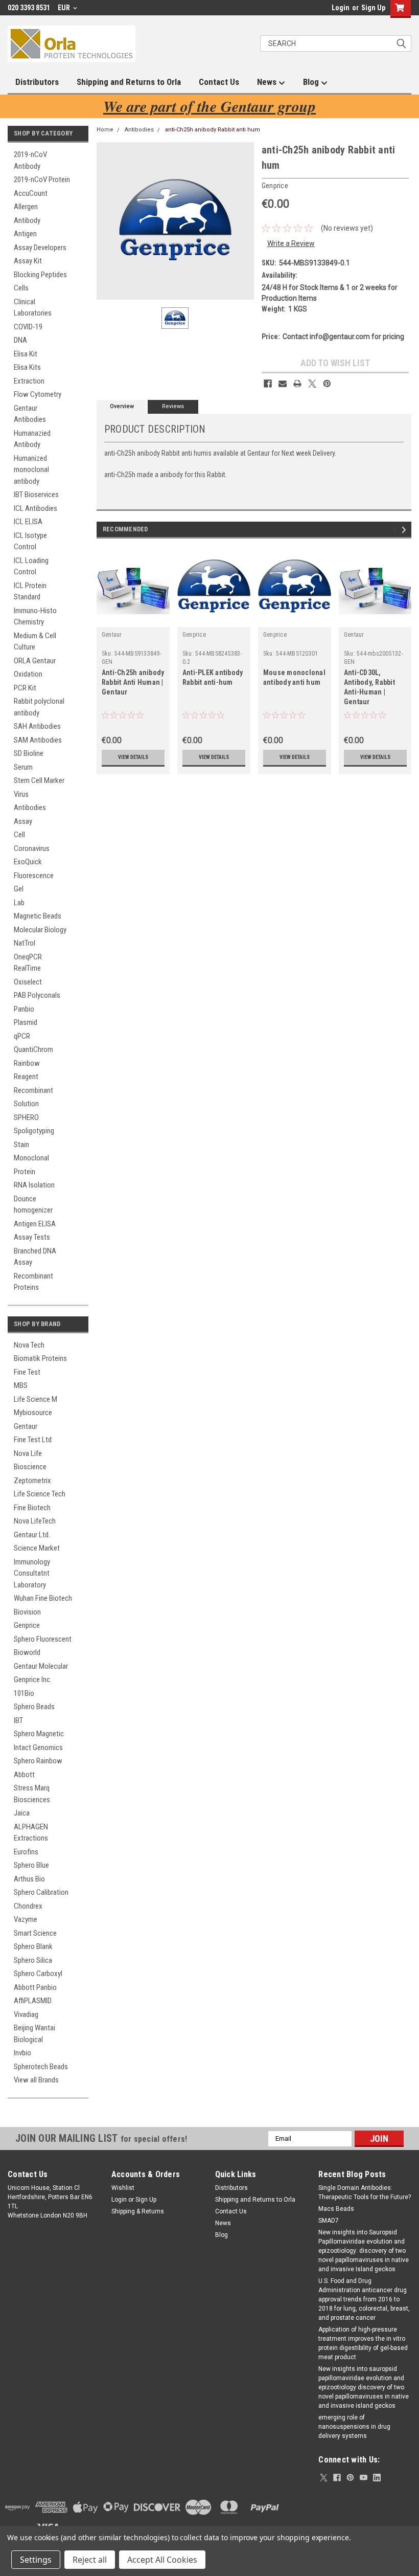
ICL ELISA (28, 522)
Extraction (29, 381)
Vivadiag (26, 2014)
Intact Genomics (38, 1748)
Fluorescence (34, 876)
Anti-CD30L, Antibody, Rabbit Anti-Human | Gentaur (369, 687)
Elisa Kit (26, 354)
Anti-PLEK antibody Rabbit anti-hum (213, 677)
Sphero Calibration (41, 1892)
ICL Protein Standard (30, 591)
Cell (19, 835)
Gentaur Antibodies (30, 414)
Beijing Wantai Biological (34, 2034)
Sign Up (373, 8)
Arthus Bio (29, 1879)
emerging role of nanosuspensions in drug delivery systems (354, 2427)
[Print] (297, 384)
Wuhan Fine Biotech (43, 1598)
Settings (36, 2560)
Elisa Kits (27, 367)
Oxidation (28, 674)
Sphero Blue (31, 1865)
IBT (18, 1720)
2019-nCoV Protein (42, 180)
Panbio (24, 1009)
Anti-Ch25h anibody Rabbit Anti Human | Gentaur (133, 682)
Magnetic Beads (38, 916)
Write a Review (291, 243)
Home (105, 130)
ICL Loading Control (31, 566)
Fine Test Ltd (33, 1440)
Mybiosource (33, 1413)
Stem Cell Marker (39, 780)
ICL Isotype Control (30, 541)
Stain (21, 1145)
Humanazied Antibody (32, 439)
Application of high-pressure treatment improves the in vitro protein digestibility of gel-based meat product (363, 2343)
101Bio (24, 1693)
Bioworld (27, 1652)
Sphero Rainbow (38, 1761)
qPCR (22, 1036)
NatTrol (25, 943)
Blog (312, 82)
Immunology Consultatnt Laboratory (32, 1573)
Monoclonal (31, 1158)
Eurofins (26, 1852)
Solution (26, 1104)
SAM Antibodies (38, 740)
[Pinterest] (327, 384)
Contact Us (219, 82)
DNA (20, 340)
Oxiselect (28, 982)
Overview (122, 406)
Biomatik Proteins (40, 1358)
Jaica (22, 1813)
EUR (65, 8)
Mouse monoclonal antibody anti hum (294, 677)
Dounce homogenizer (33, 1205)
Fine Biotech (32, 1508)
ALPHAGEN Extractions (31, 1833)
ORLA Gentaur (35, 661)
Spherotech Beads (41, 2067)
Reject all (90, 2560)
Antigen (25, 234)
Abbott (24, 1775)
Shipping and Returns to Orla (129, 82)
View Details (133, 757)
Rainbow (27, 1063)
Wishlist (123, 2188)
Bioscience (30, 1467)
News (268, 82)
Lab (19, 903)
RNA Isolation (34, 1185)
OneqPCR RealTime (28, 963)
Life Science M (36, 1399)
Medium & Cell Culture (35, 642)
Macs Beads (336, 2209)
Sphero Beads (34, 1707)
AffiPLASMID (33, 2001)
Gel (19, 889)
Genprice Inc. (33, 1679)
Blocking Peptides (40, 275)
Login (341, 8)
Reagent (26, 1077)
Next (405, 530)
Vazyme (26, 1919)
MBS (21, 1385)
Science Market (37, 1548)
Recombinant (33, 1090)
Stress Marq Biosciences (32, 1794)
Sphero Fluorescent (43, 1639)
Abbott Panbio (35, 1987)
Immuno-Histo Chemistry (35, 617)
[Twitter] (312, 384)
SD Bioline (29, 753)
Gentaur (26, 1426)
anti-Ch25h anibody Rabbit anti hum (213, 130)
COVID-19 (28, 327)
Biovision (27, 1612)
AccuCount (31, 193)
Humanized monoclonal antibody (31, 470)
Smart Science (35, 1933)
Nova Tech (29, 1345)
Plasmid (26, 1022)
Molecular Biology (40, 930)
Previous (396, 530)
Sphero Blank (33, 1946)
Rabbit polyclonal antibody (39, 707)
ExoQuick (28, 862)
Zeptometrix (32, 1481)
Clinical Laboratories (33, 308)
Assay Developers (40, 248)
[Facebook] (268, 384)
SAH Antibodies (37, 726)
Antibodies (30, 808)
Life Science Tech (40, 1494)
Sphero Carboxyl (38, 1974)
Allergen (26, 207)
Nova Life (28, 1453)
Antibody (27, 220)
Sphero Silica (33, 1960)
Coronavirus (32, 848)
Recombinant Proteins (33, 1282)
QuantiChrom (33, 1049)
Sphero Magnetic (39, 1734)
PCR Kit (25, 688)
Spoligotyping (34, 1131)
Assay (23, 821)
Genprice (27, 1625)
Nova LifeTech (35, 1521)
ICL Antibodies (36, 508)
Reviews (173, 406)
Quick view (133, 619)
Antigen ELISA (35, 1224)
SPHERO (26, 1117)
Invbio (22, 2053)
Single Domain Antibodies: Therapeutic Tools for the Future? (365, 2192)
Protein (25, 1172)
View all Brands (36, 2080)
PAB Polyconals (37, 995)
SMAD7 (329, 2221)
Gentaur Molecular (41, 1666)
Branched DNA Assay (35, 1257)
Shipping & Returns (138, 2211)
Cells (21, 288)
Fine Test (27, 1372)
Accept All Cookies (162, 2560)
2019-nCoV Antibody (30, 160)
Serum (23, 767)
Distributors (37, 82)
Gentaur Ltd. (32, 1535)
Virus (21, 794)
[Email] (283, 384)
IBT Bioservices (36, 495)
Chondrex (28, 1906)
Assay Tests (32, 1237)
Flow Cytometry (38, 394)
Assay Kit (28, 261)
